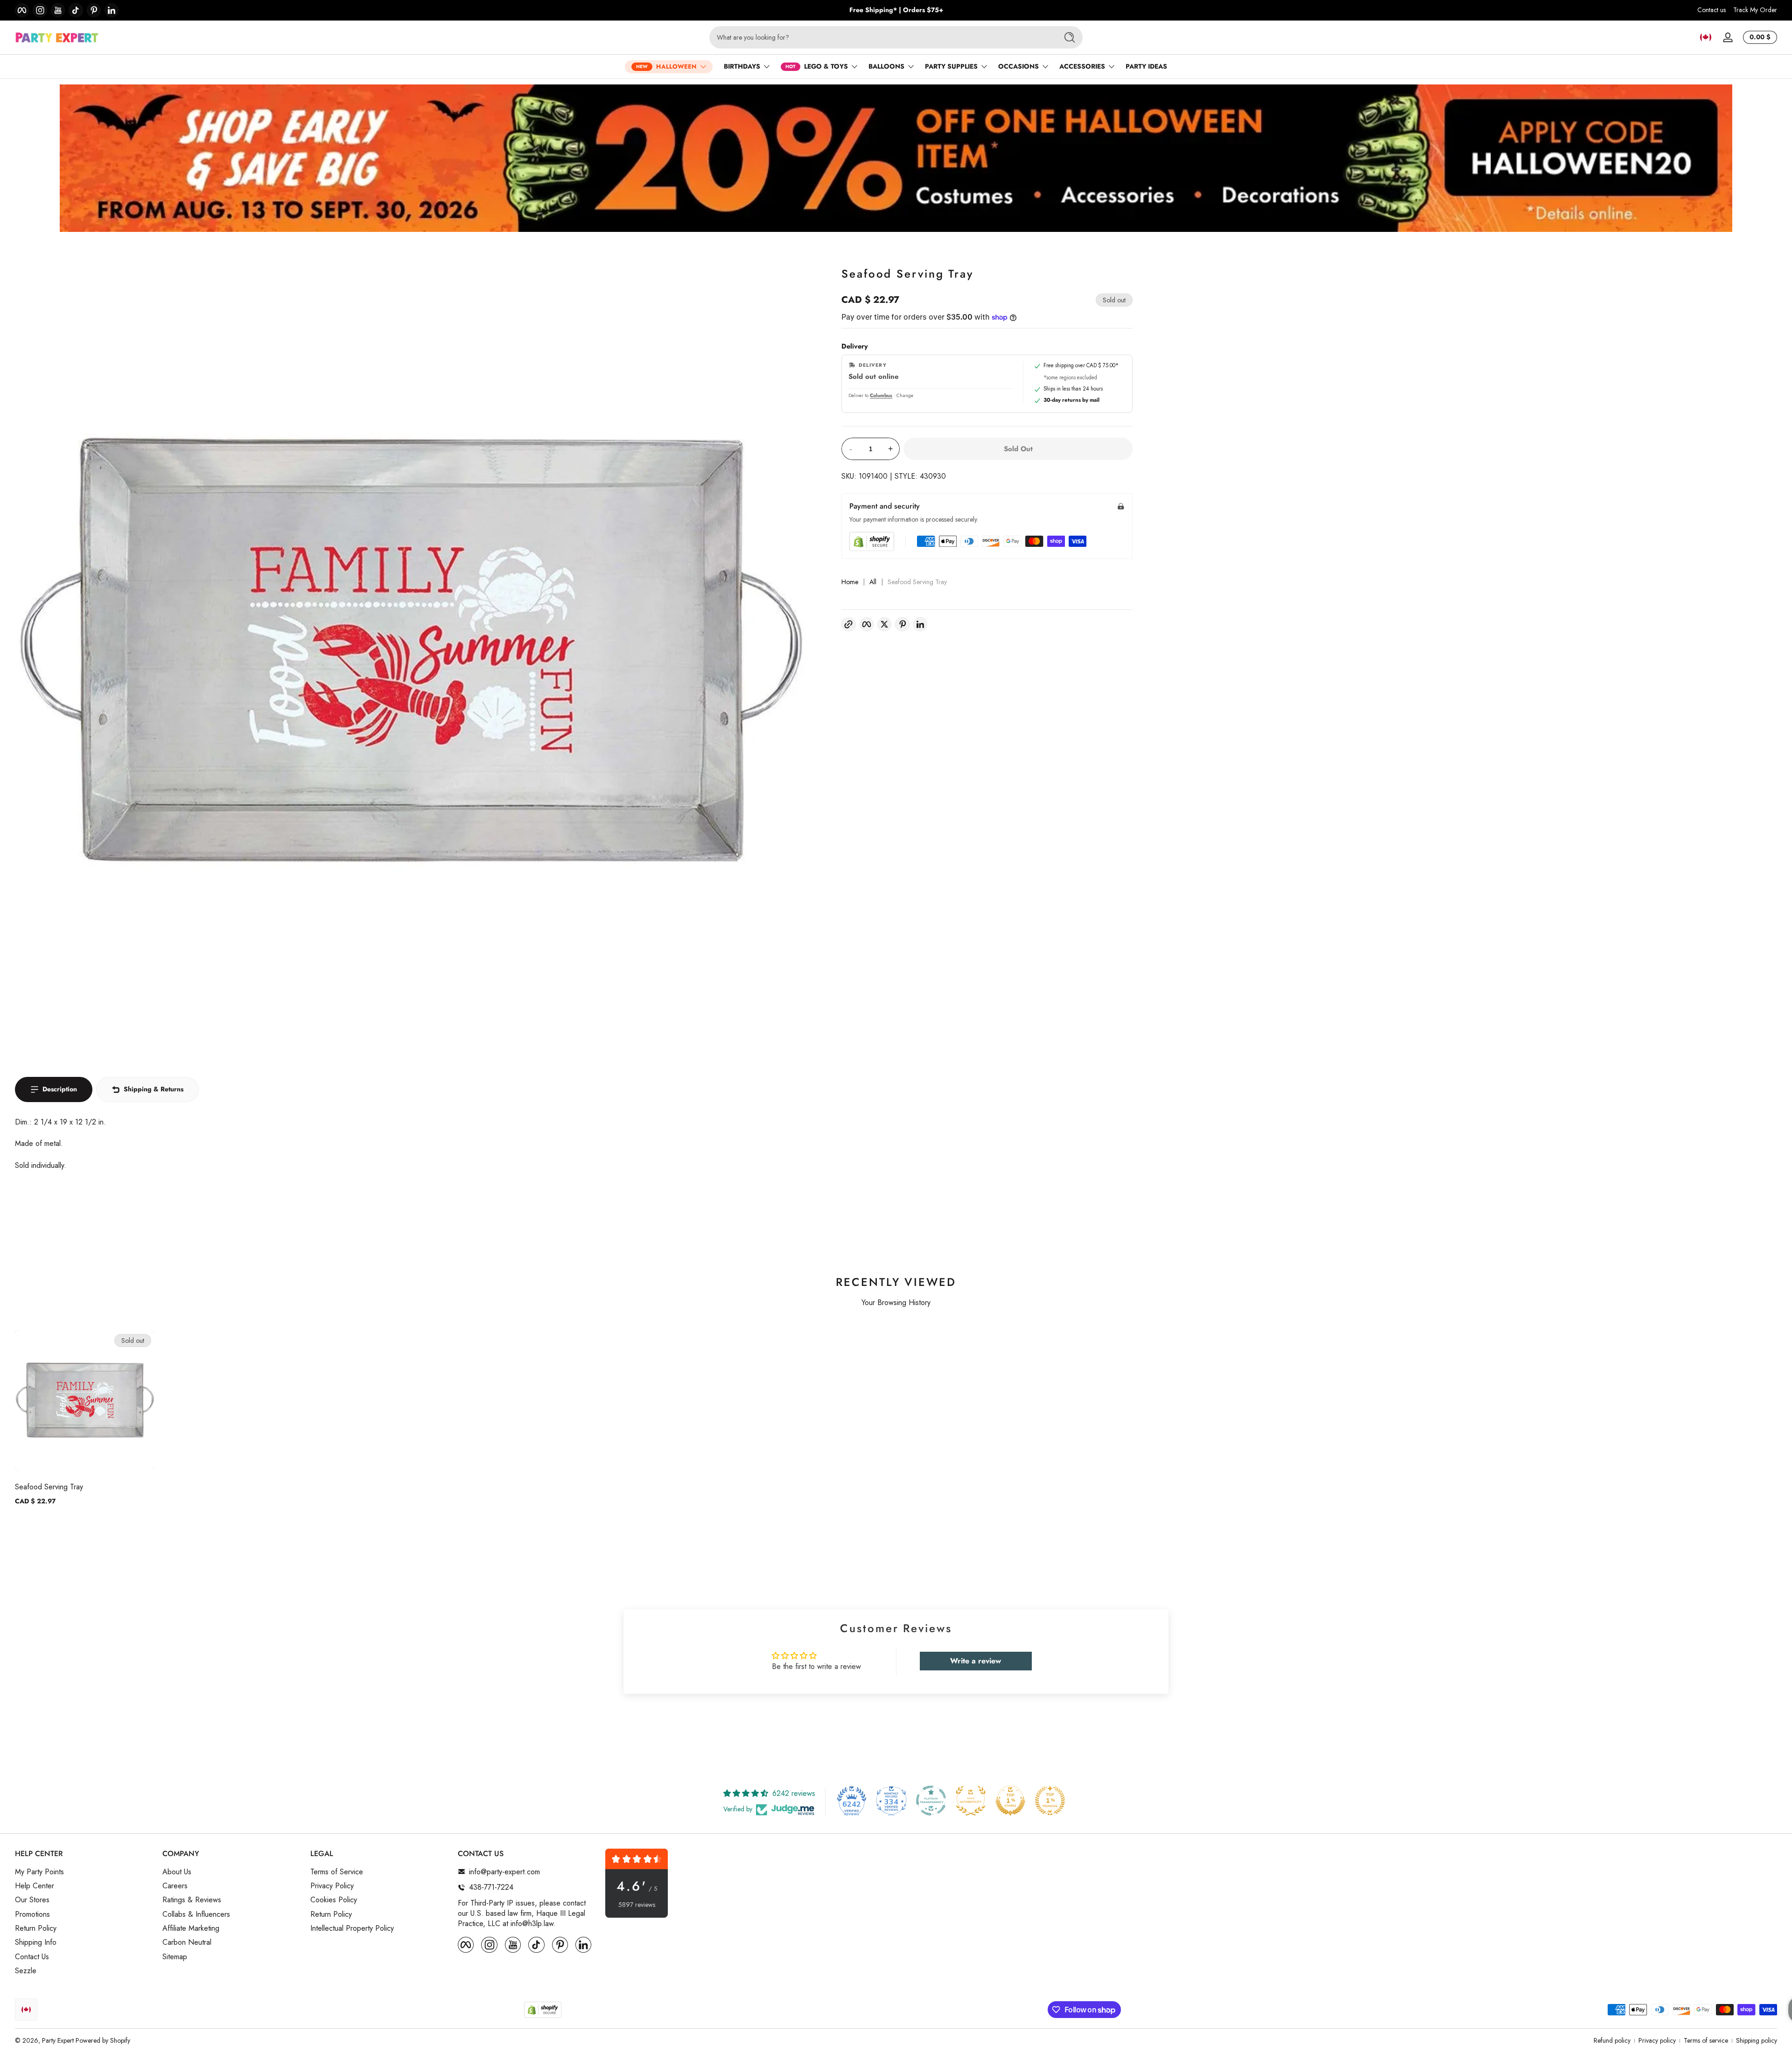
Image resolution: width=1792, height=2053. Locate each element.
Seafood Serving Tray (49, 1487)
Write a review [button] (976, 1661)
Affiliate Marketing (191, 1928)
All (873, 582)
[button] (1706, 37)
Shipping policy (1757, 2041)
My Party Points (39, 1871)
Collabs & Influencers (196, 1914)
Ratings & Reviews (192, 1900)
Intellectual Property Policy (352, 1928)
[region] (896, 10)
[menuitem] (84, 1871)
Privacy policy (1657, 2041)
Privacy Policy (332, 1886)
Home (850, 582)
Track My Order (1755, 10)
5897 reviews (637, 1905)
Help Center (35, 1886)
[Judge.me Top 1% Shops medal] (1010, 1801)
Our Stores (32, 1900)
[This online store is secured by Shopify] (872, 541)
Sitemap (175, 1957)
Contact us (1711, 10)
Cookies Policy (334, 1900)
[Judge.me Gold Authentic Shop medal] (971, 1801)
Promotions (32, 1914)
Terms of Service (337, 1871)
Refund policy (1612, 2041)
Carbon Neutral (187, 1942)
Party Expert (58, 2040)
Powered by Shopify (103, 2040)
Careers (175, 1886)
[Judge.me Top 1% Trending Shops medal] (1050, 1801)
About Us (177, 1871)
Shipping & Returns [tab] (154, 1089)
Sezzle (26, 1971)
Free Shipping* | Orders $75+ (896, 10)
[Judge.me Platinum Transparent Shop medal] (931, 1801)
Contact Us (32, 1957)
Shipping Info (36, 1942)
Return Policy (36, 1928)
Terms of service (1706, 2041)
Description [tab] (60, 1089)
